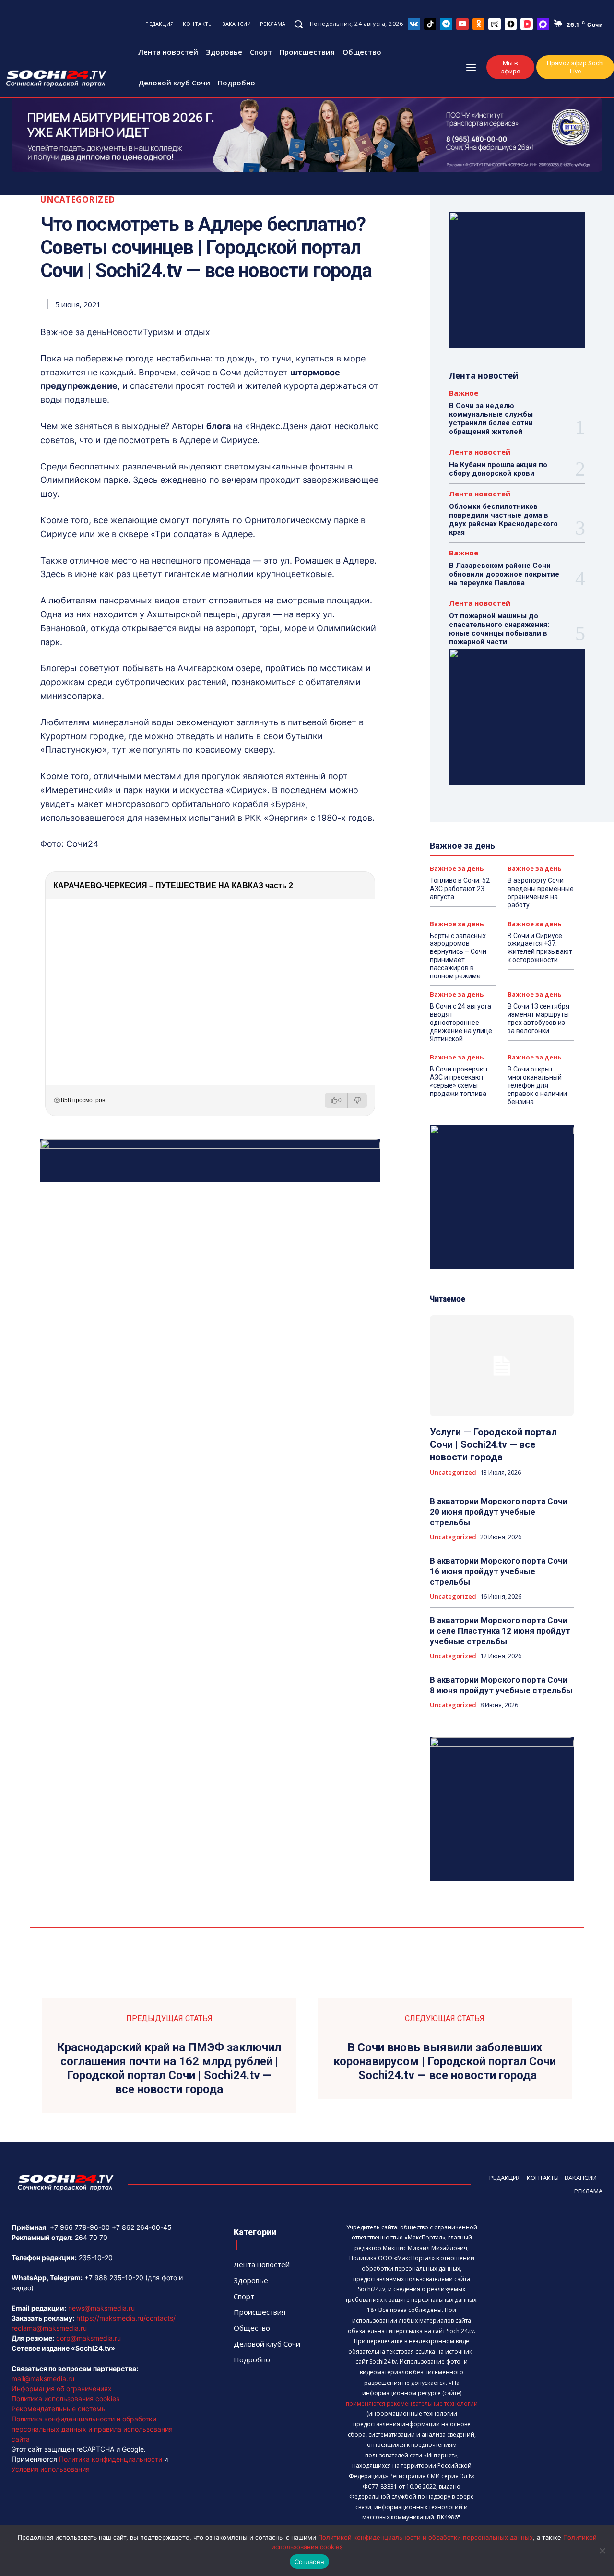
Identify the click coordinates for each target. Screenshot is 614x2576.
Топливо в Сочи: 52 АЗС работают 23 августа (460, 889)
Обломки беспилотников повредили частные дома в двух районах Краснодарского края (503, 519)
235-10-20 (96, 2257)
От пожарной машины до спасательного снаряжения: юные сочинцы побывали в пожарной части (499, 629)
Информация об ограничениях (62, 2389)
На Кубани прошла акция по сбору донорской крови (498, 469)
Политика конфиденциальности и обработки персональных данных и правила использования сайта (92, 2429)
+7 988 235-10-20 (114, 2278)
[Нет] (602, 2551)
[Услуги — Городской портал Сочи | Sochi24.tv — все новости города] (502, 1366)
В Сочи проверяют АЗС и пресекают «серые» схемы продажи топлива (459, 1081)
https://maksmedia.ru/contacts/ (126, 2318)
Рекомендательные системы (59, 2409)
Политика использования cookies (65, 2399)
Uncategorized (78, 199)
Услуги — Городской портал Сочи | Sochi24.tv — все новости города (493, 1444)
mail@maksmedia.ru (43, 2378)
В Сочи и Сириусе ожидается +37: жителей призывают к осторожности (540, 948)
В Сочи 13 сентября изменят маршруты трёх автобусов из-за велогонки (538, 1018)
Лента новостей (480, 452)
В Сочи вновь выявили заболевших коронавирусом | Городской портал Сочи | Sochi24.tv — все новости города (445, 2061)
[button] (298, 24)
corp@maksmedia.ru (89, 2338)
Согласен (309, 2562)
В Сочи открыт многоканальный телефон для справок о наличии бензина (537, 1085)
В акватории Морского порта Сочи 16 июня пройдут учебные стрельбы (499, 1571)
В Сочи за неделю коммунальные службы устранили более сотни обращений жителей (491, 419)
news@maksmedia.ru (101, 2308)
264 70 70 (91, 2237)
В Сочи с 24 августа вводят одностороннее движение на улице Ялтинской (461, 1022)
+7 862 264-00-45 (142, 2227)
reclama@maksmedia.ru (49, 2328)
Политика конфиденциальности (111, 2459)
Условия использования (51, 2469)
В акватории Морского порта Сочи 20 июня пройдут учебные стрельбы (499, 1512)
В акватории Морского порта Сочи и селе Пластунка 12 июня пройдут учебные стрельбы (500, 1631)
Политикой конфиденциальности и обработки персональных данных (425, 2537)
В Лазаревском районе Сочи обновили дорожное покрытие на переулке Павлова (504, 574)
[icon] (414, 24)
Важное (464, 393)
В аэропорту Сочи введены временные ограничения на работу (541, 892)
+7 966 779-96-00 (80, 2227)
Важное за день (457, 869)
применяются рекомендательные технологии (412, 2403)
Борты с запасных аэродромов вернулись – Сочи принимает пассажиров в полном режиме (458, 956)
